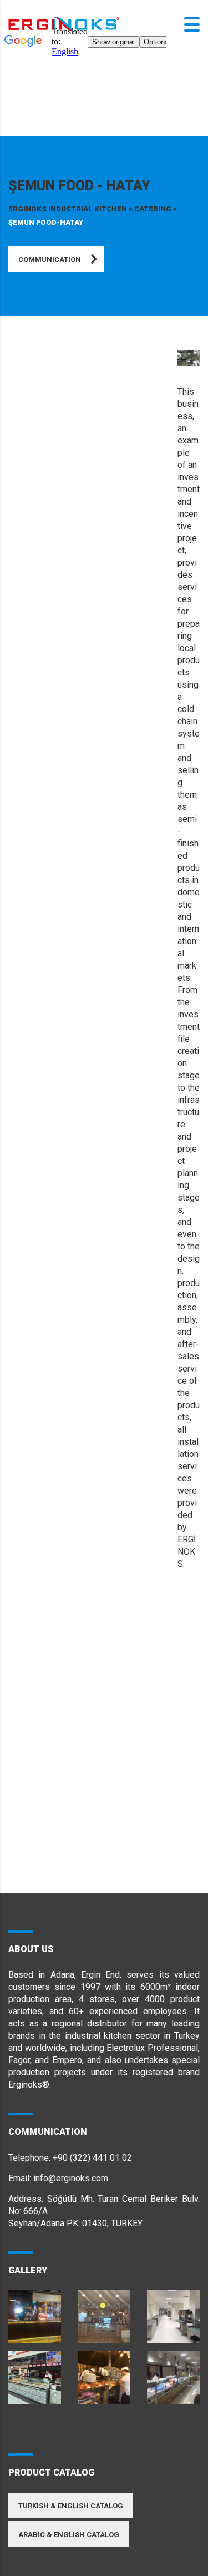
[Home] (64, 24)
